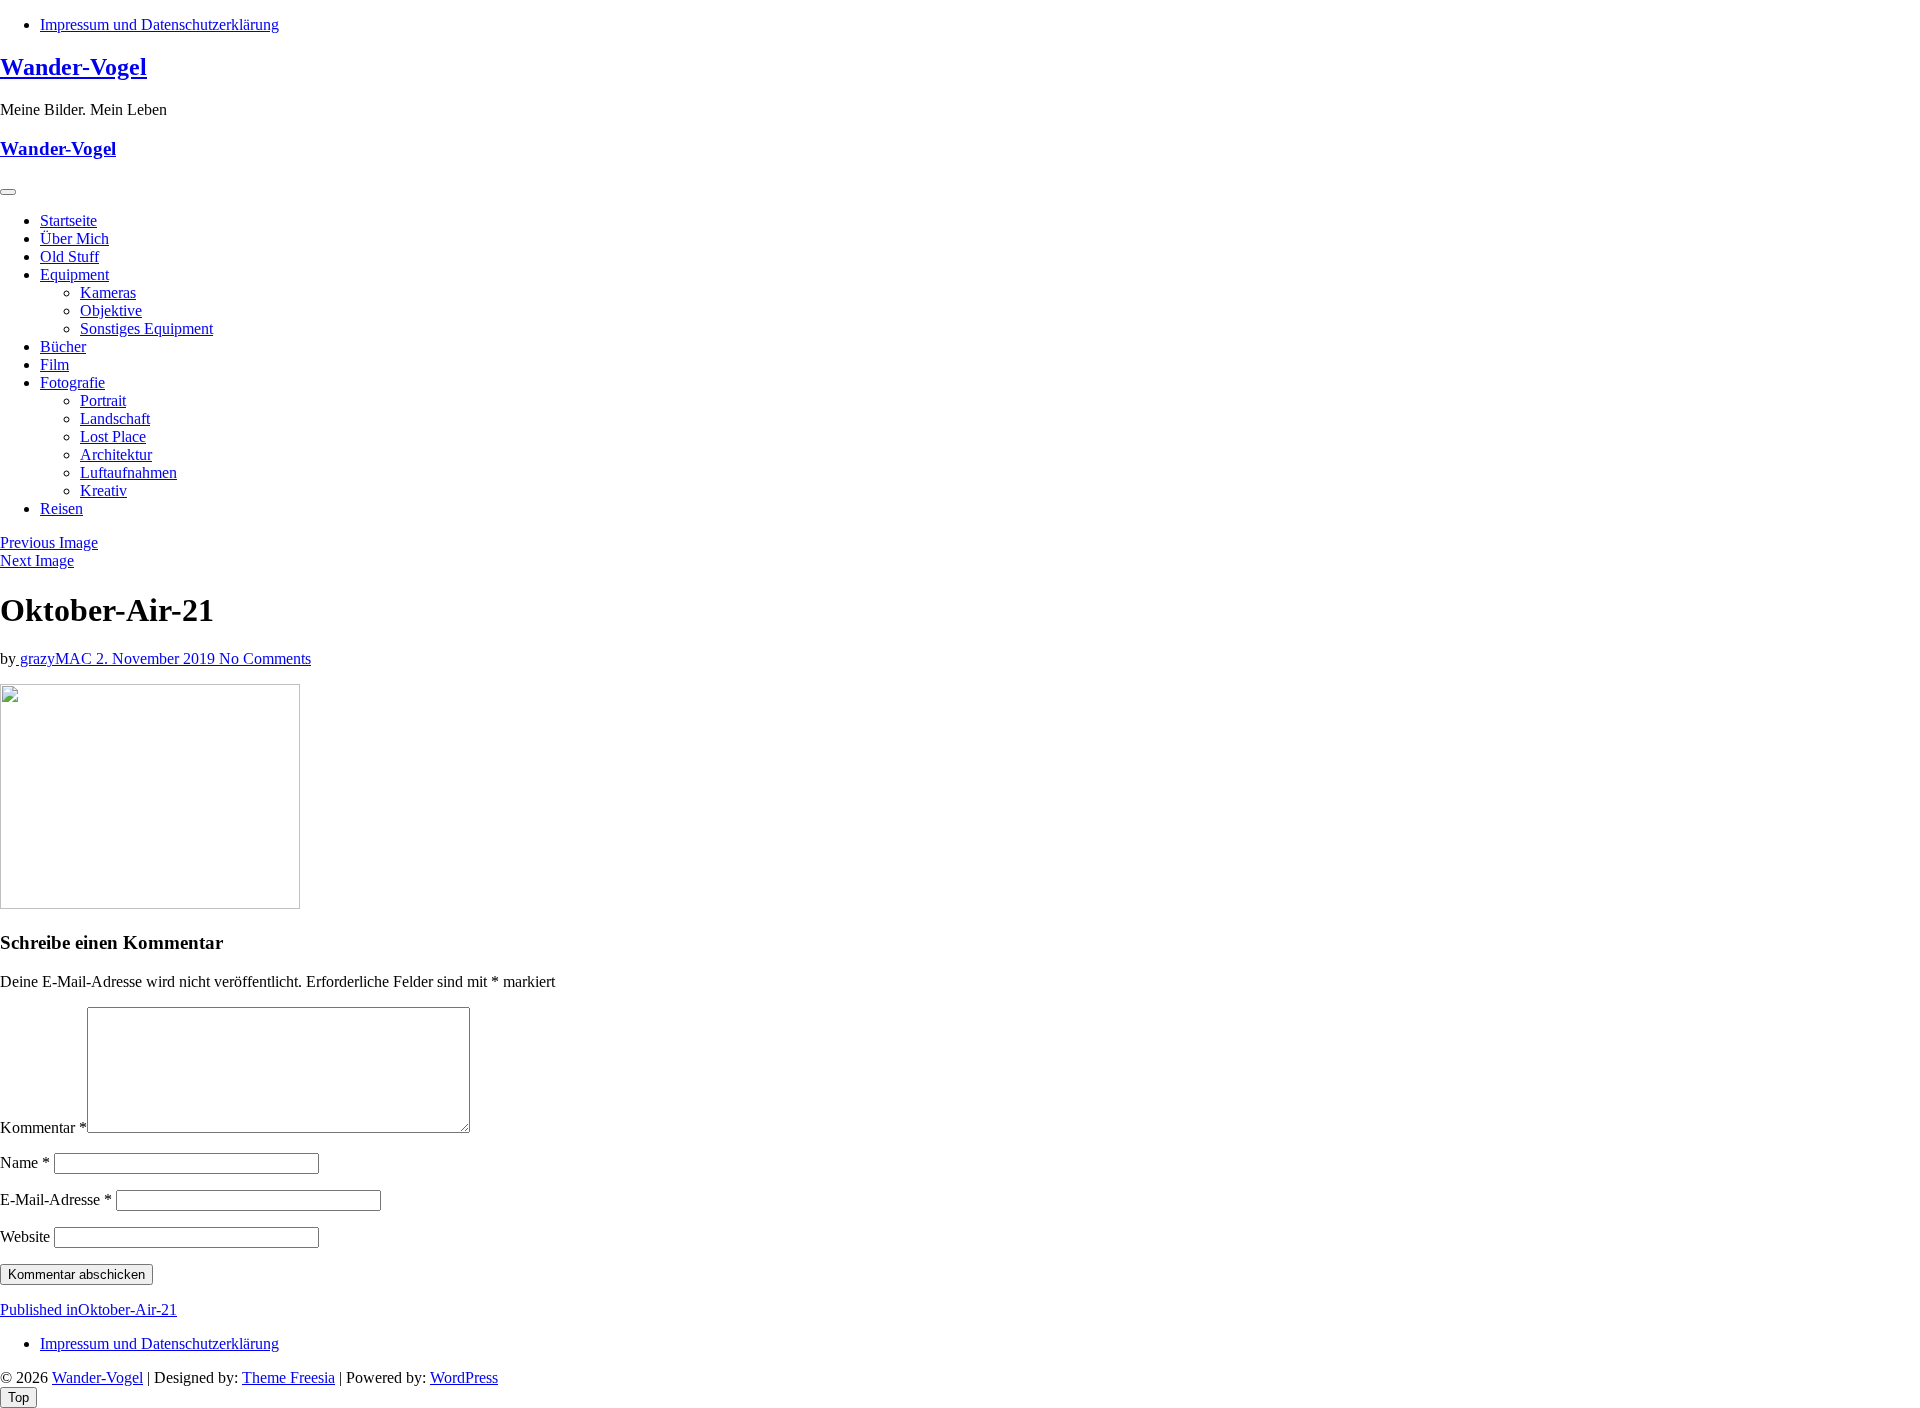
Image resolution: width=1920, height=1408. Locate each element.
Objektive (111, 310)
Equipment (74, 274)
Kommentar (43, 1127)
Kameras (108, 292)
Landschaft (115, 418)
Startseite (68, 220)
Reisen (61, 508)
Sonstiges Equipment (146, 328)
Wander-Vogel (73, 67)
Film (54, 364)
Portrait (103, 400)
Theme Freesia (288, 1377)
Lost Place (113, 436)
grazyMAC (56, 658)
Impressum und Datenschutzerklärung (159, 24)
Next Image (37, 560)
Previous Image (49, 542)
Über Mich (74, 238)
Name (25, 1162)
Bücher (63, 346)
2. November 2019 (157, 658)
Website (25, 1236)
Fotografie (72, 382)
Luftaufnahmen (128, 472)
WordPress (464, 1377)
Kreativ (103, 490)
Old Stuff (69, 256)
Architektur (116, 454)
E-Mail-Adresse (56, 1199)
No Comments (265, 658)
